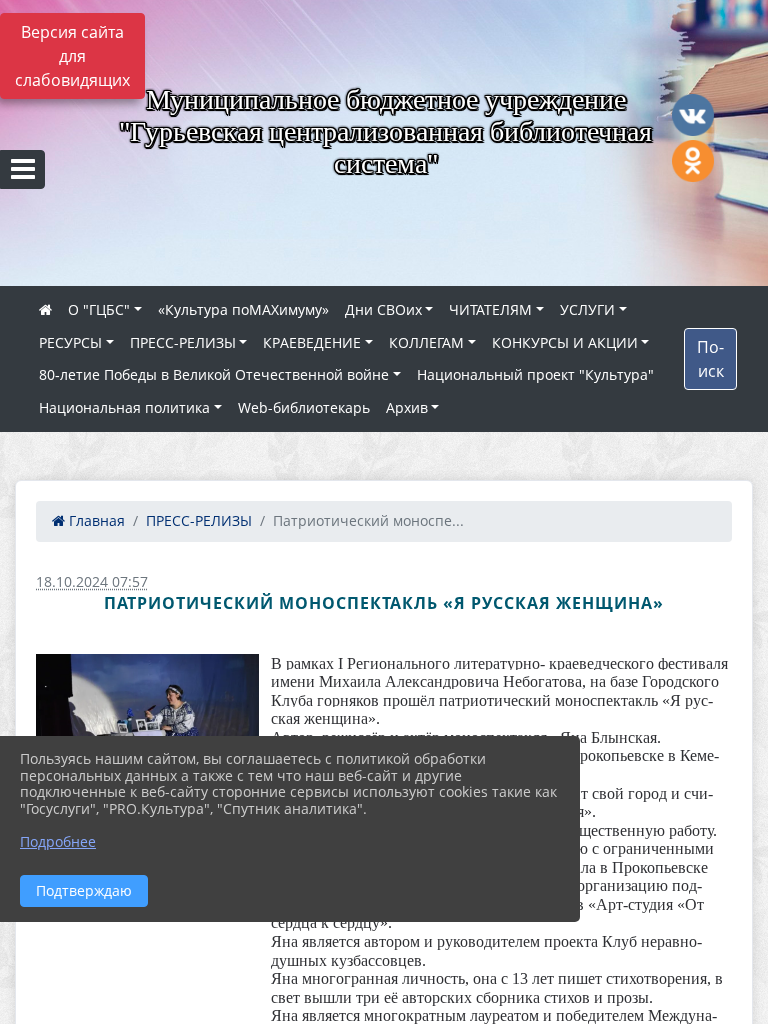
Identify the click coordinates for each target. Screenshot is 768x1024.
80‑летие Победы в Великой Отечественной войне (214, 374)
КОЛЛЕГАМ (426, 342)
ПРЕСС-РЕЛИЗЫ (183, 342)
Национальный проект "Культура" (535, 374)
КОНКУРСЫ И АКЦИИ (565, 342)
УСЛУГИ (587, 309)
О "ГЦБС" (99, 309)
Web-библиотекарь (304, 407)
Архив (407, 407)
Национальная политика (124, 407)
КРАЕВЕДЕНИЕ (312, 342)
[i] (147, 728)
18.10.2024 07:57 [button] (92, 581)
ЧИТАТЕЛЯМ (490, 309)
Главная (95, 520)
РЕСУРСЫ (70, 342)
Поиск (710, 359)
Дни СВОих (383, 309)
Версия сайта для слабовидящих (72, 56)
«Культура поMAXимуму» (243, 309)
